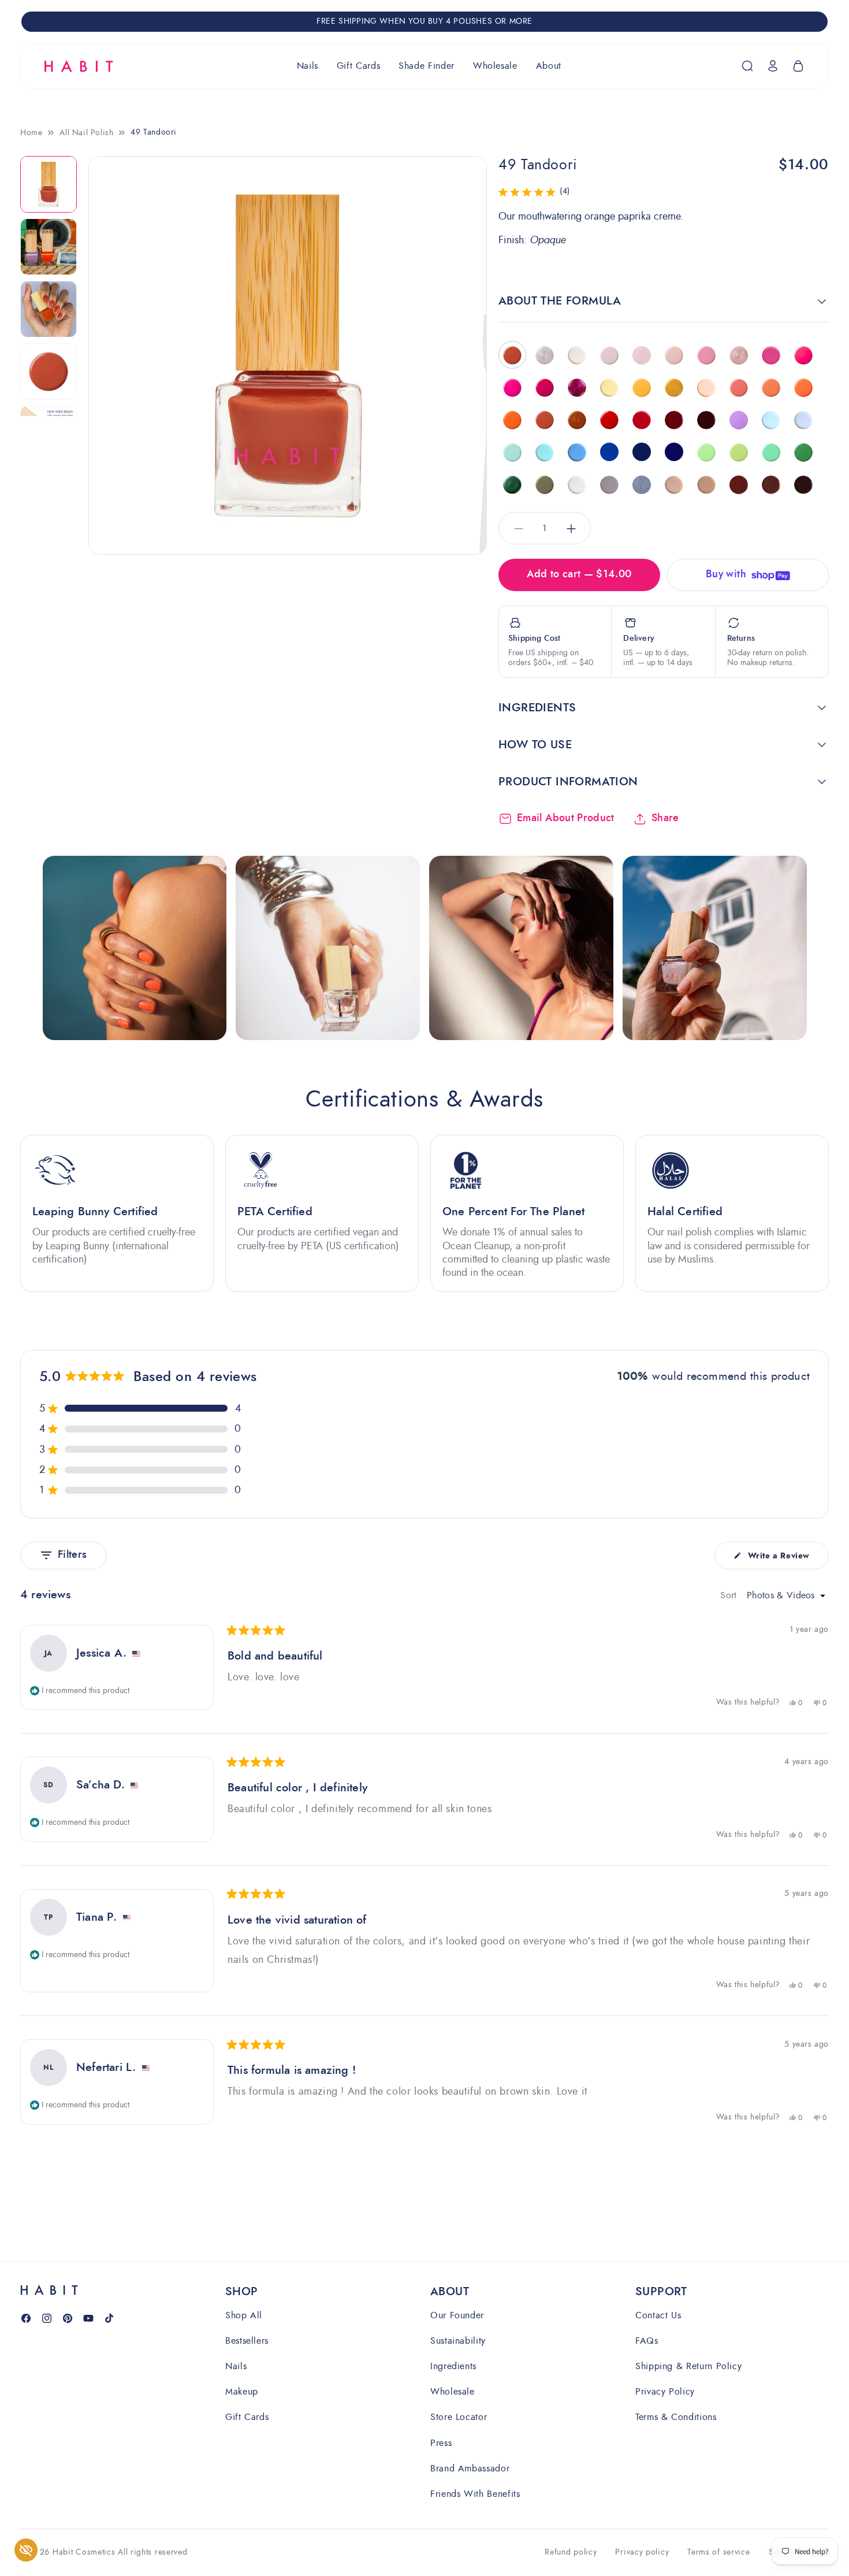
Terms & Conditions (676, 2417)
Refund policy (571, 2553)
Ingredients (453, 2366)
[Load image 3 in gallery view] (49, 309)
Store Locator (459, 2417)
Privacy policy (642, 2553)
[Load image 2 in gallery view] (49, 247)
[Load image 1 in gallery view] (49, 184)
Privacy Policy (665, 2391)
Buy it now (748, 573)
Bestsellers (247, 2341)
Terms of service (718, 2553)
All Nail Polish (86, 133)
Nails (236, 2366)
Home (31, 133)
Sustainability (458, 2341)
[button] (308, 66)
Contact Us (658, 2316)
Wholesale (453, 2391)
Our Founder (457, 2316)
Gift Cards (247, 2417)
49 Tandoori (154, 133)
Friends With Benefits (475, 2494)
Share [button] (665, 819)
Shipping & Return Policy (688, 2366)
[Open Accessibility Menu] (26, 2550)
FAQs (647, 2341)
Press (441, 2443)
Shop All (244, 2316)
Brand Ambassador (470, 2468)
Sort (730, 1595)
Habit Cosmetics (84, 2552)
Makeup (242, 2391)
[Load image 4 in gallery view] (49, 372)
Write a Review (779, 1560)
